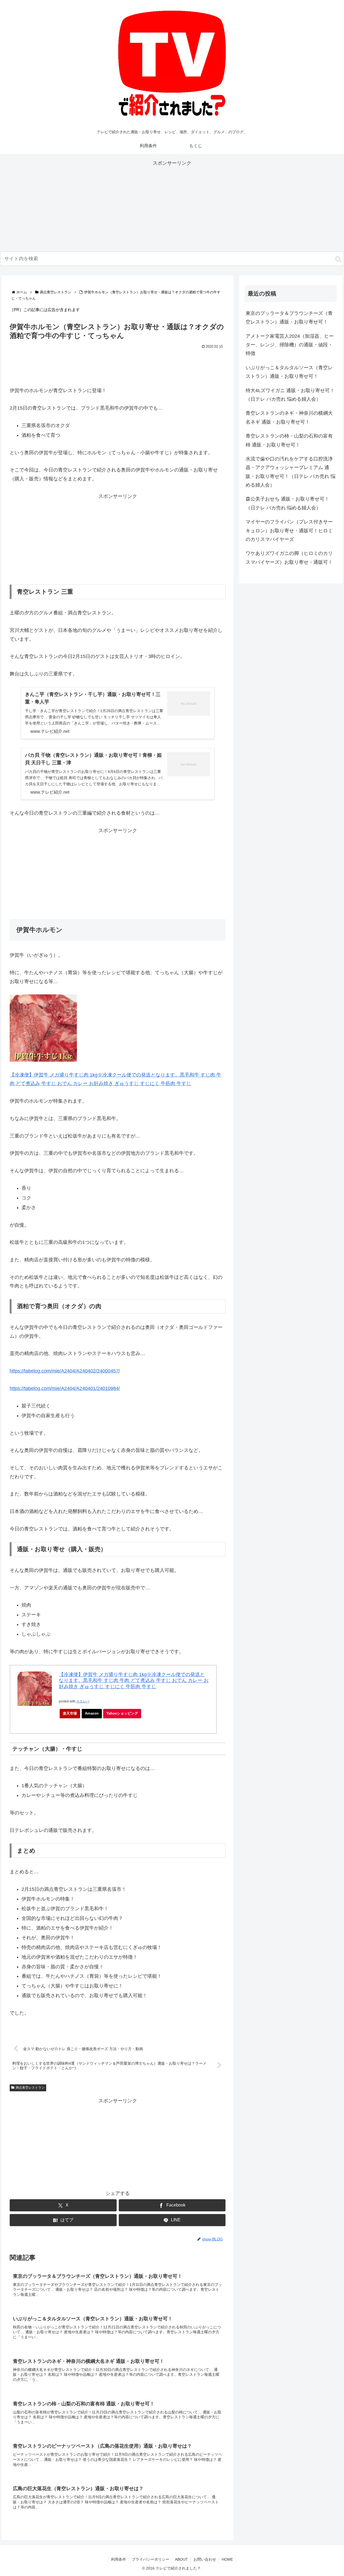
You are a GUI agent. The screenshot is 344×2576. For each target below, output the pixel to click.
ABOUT (181, 2559)
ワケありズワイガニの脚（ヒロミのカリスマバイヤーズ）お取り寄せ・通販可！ (289, 558)
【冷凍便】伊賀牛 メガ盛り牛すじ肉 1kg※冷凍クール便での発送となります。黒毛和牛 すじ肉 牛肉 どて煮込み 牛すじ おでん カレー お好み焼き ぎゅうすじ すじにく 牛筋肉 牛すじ (134, 1681)
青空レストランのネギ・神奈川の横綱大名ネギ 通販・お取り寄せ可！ (289, 417)
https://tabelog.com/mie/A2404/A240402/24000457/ (65, 1371)
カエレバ (83, 1701)
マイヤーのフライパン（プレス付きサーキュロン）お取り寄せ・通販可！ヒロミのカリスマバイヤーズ (289, 531)
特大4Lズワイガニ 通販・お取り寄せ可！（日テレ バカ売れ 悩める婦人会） (290, 395)
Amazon (92, 1713)
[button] (338, 259)
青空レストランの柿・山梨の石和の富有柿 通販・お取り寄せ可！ (289, 440)
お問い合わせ (205, 2559)
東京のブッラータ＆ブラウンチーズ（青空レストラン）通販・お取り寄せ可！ (289, 318)
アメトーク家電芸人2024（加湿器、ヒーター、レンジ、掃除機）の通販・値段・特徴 (290, 345)
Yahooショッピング (122, 1713)
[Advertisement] (172, 205)
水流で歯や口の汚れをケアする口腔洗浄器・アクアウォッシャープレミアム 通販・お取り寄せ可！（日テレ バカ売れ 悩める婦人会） (291, 472)
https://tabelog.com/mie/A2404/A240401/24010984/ (65, 1388)
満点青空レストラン (30, 2088)
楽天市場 (70, 1713)
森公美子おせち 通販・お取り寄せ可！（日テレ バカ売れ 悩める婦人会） (287, 503)
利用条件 (119, 2559)
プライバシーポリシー (150, 2559)
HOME (227, 2559)
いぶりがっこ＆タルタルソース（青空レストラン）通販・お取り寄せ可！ (289, 372)
